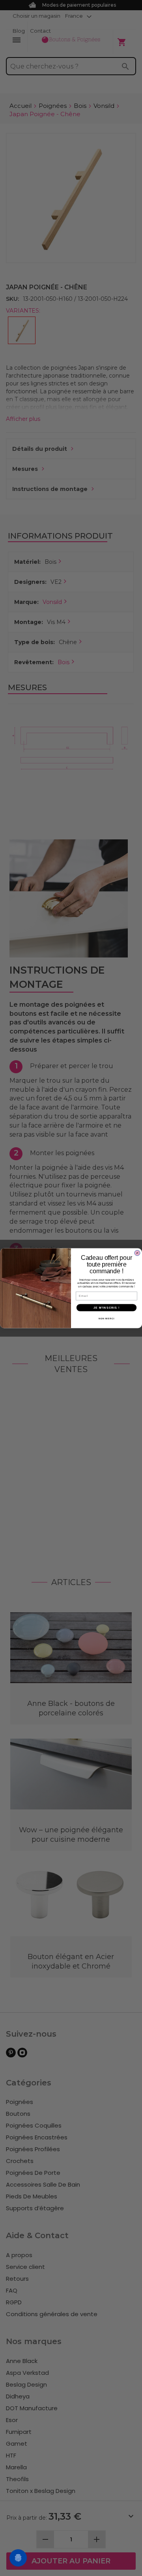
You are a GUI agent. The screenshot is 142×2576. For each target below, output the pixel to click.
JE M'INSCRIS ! (106, 1307)
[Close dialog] (137, 1253)
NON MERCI (106, 1318)
